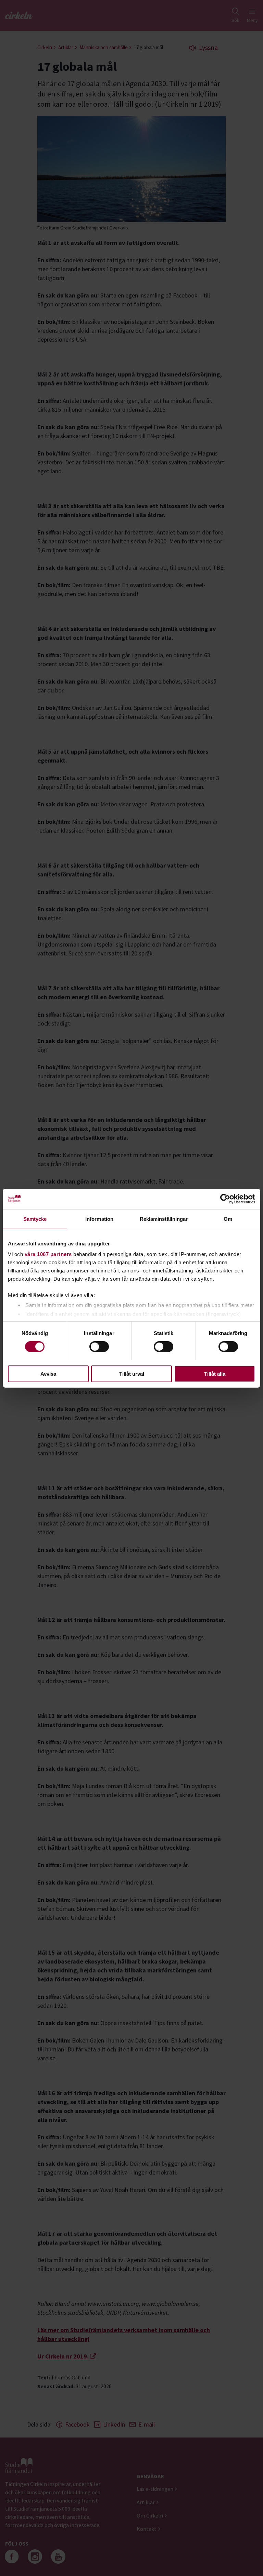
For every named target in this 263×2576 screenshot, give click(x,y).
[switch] (99, 1347)
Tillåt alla (215, 1374)
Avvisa (48, 1374)
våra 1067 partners (48, 1254)
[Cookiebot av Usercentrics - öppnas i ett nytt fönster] (225, 1199)
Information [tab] (99, 1219)
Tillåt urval (132, 1374)
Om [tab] (228, 1219)
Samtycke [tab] (35, 1219)
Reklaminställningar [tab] (164, 1219)
